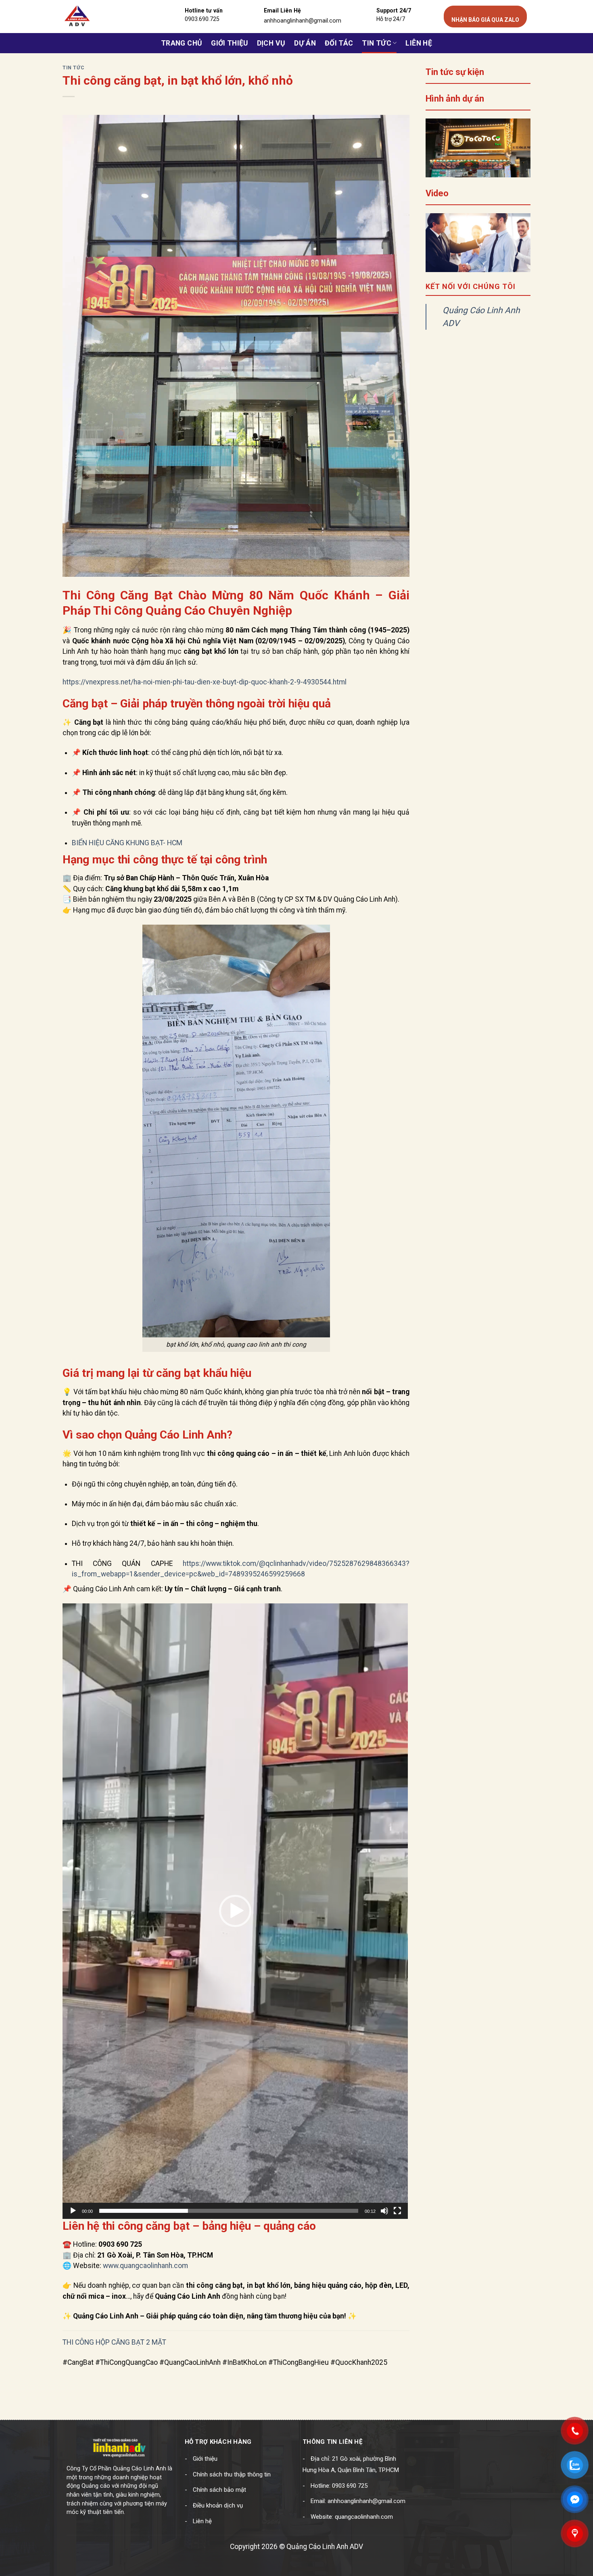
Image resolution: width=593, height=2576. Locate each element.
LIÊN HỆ (419, 43)
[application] (235, 1911)
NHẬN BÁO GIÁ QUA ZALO (485, 20)
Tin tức (376, 43)
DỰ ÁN (305, 43)
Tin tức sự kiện (455, 72)
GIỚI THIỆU (230, 43)
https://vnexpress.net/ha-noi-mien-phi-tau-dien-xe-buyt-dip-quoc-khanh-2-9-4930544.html (205, 682)
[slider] (229, 2211)
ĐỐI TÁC (339, 43)
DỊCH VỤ (271, 43)
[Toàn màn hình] (397, 2211)
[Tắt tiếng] (384, 2211)
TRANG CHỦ (182, 43)
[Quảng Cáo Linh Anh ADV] (101, 17)
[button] (235, 1911)
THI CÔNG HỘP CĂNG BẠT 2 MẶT (114, 2342)
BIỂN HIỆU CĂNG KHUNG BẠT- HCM (127, 843)
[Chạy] (73, 2211)
